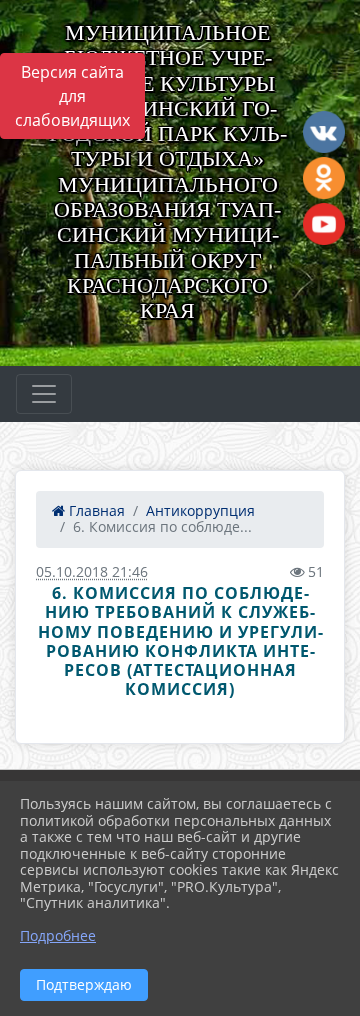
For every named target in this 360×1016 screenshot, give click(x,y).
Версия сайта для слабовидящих (72, 96)
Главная (95, 510)
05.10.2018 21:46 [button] (92, 571)
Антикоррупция (200, 510)
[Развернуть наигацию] (44, 394)
